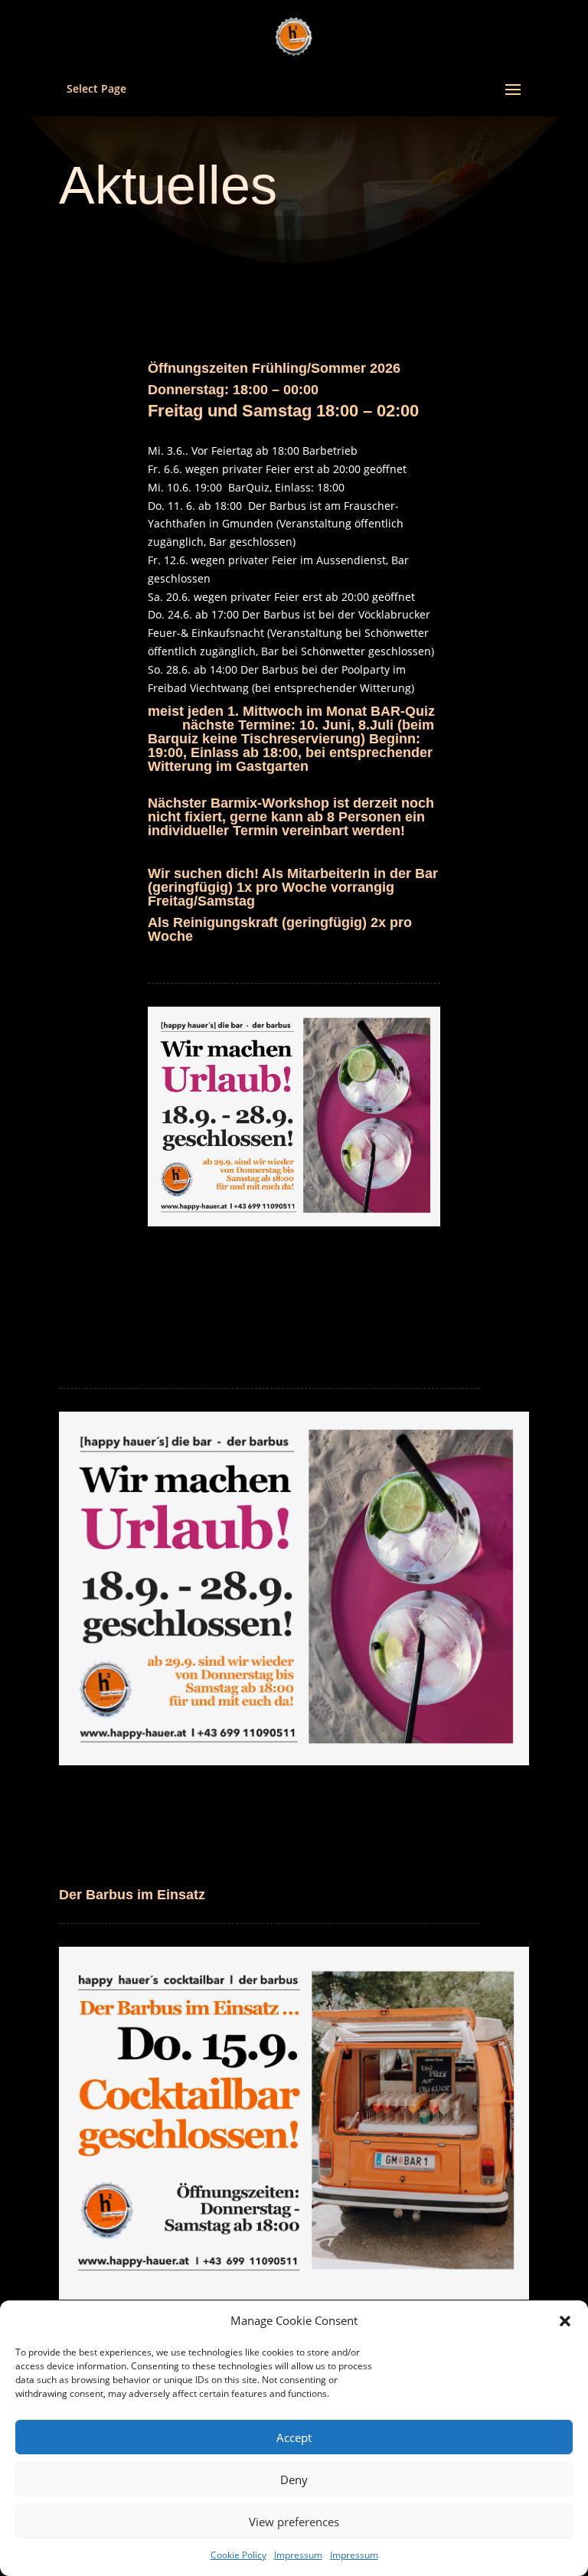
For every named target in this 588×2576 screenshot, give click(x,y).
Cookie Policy (238, 2555)
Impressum (298, 2555)
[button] (565, 2321)
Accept (294, 2437)
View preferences (294, 2522)
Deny (294, 2480)
